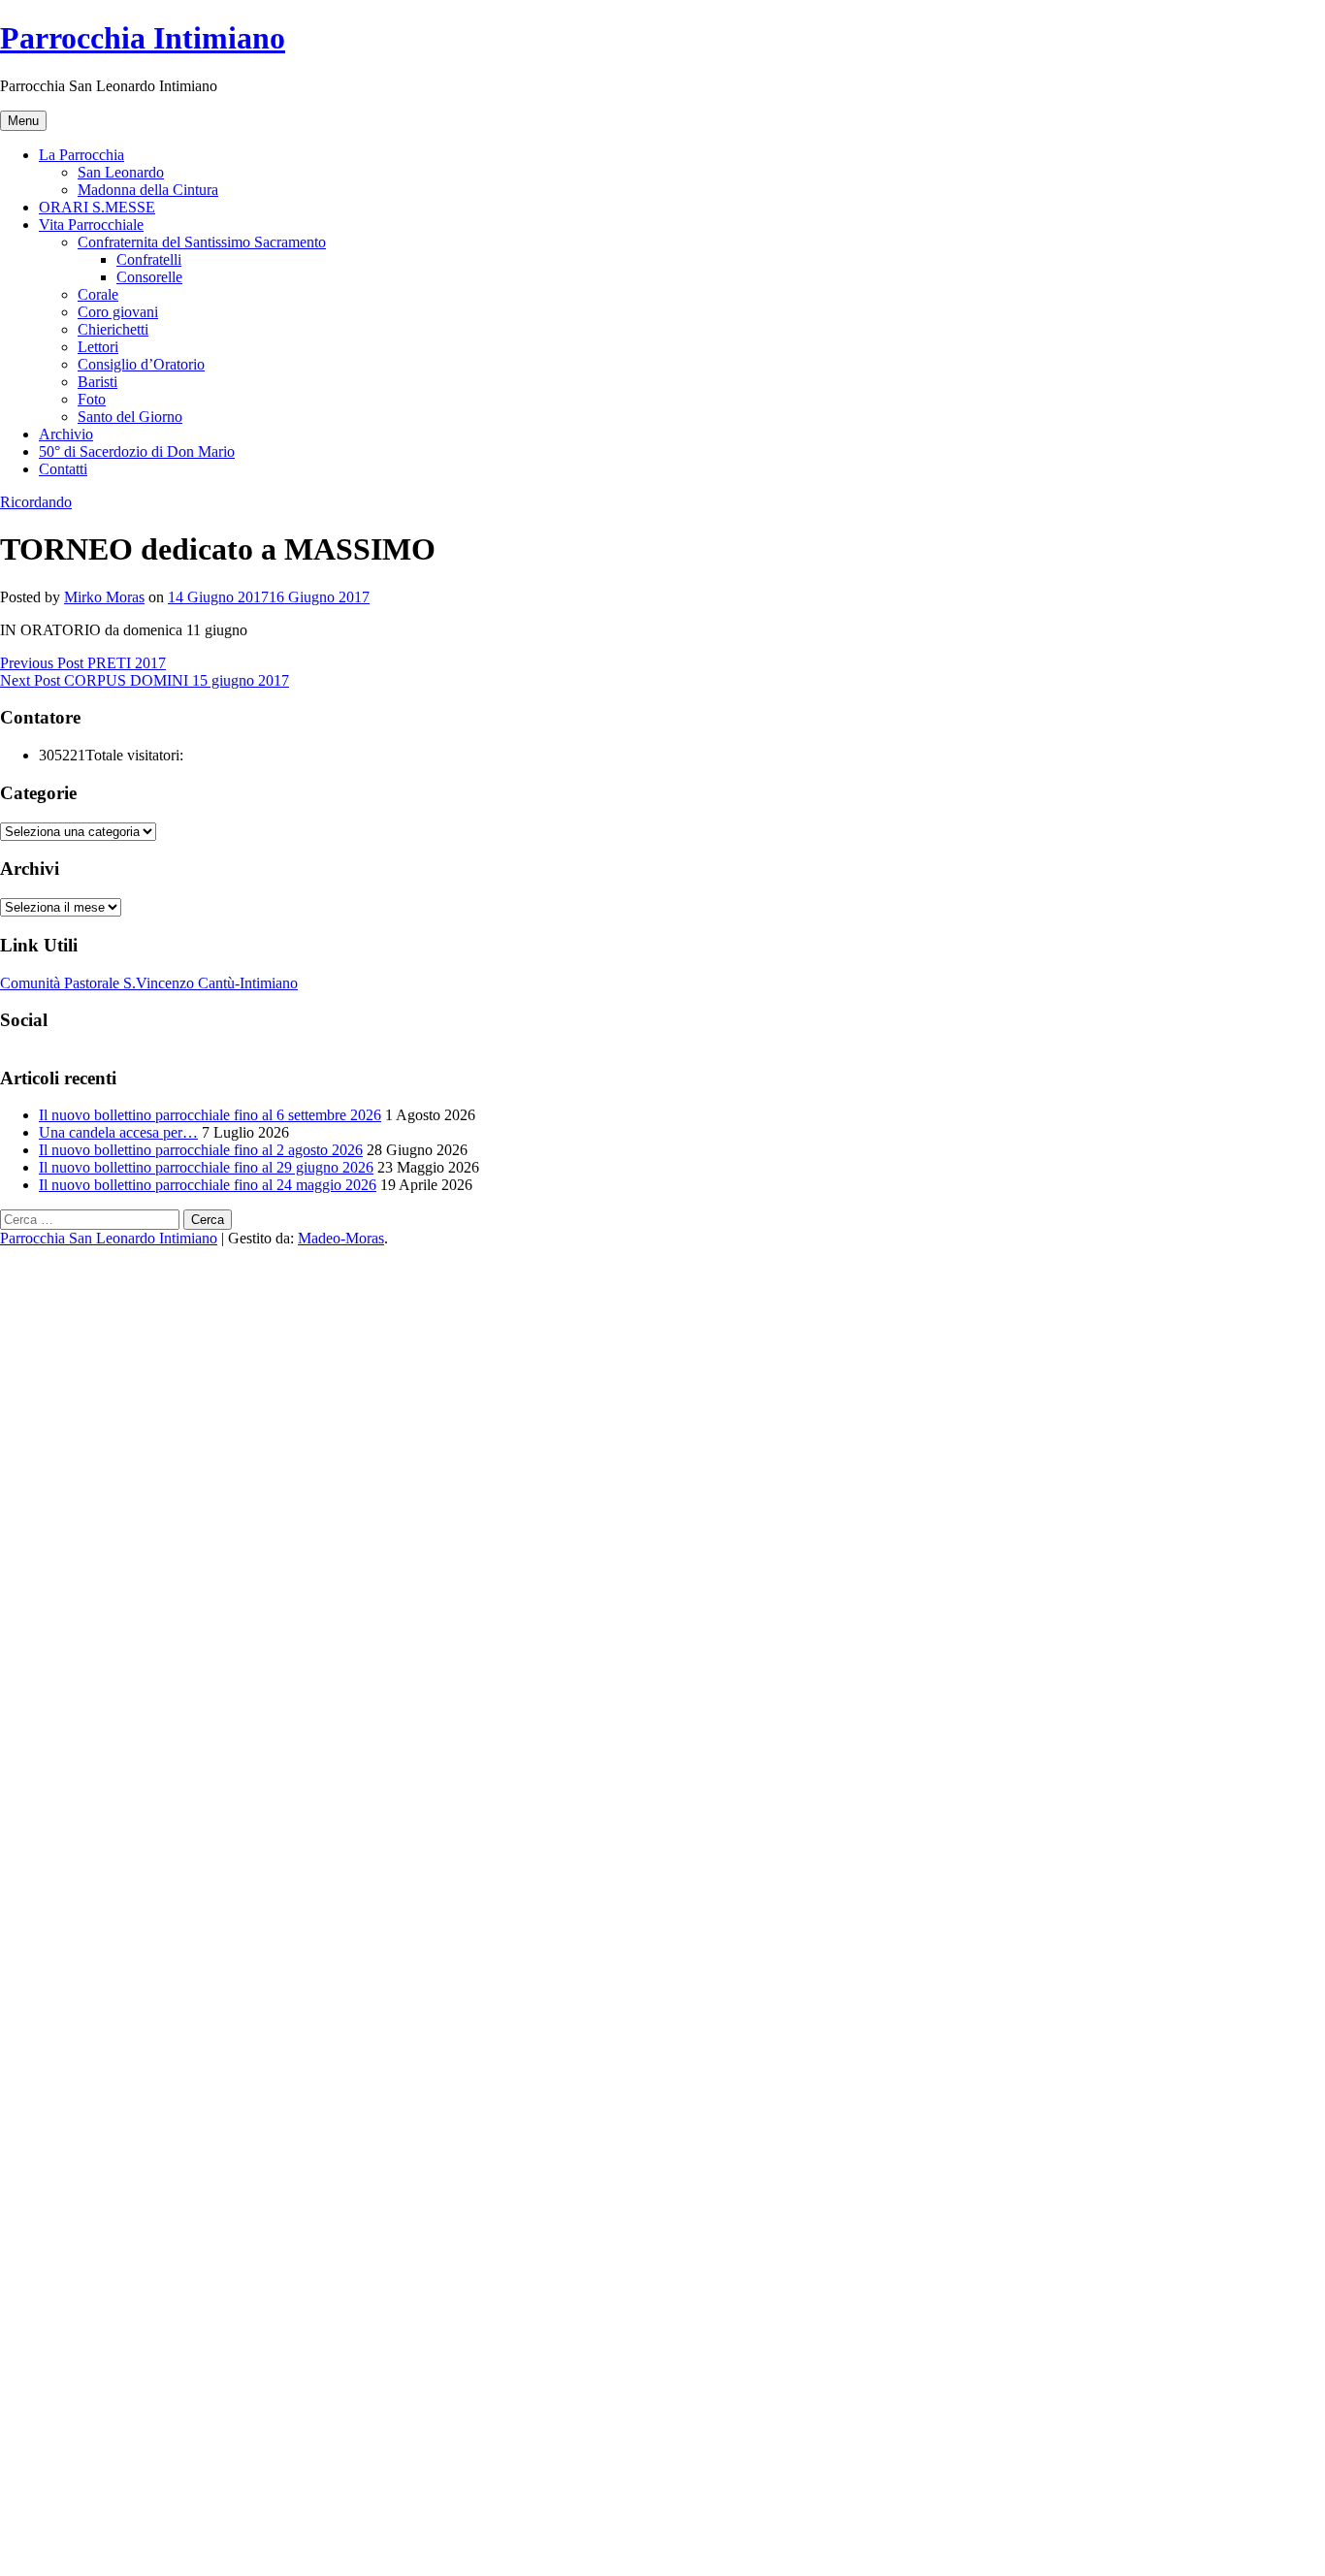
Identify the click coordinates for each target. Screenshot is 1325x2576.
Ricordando (36, 502)
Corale (98, 294)
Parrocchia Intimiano (143, 38)
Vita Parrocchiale (91, 225)
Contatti (63, 469)
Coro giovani (118, 312)
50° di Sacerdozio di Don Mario (137, 451)
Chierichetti (113, 329)
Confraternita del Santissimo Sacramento (202, 242)
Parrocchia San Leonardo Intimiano (109, 1238)
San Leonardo (121, 172)
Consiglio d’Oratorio (141, 364)
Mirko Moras (104, 597)
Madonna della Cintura (148, 190)
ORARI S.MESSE (97, 207)
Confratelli (149, 259)
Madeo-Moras (341, 1238)
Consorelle (149, 277)
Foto (92, 399)
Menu (23, 121)
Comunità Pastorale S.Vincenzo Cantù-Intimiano (149, 983)
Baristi (97, 382)
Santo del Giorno (130, 417)
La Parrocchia (81, 155)
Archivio (66, 434)
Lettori (98, 347)
